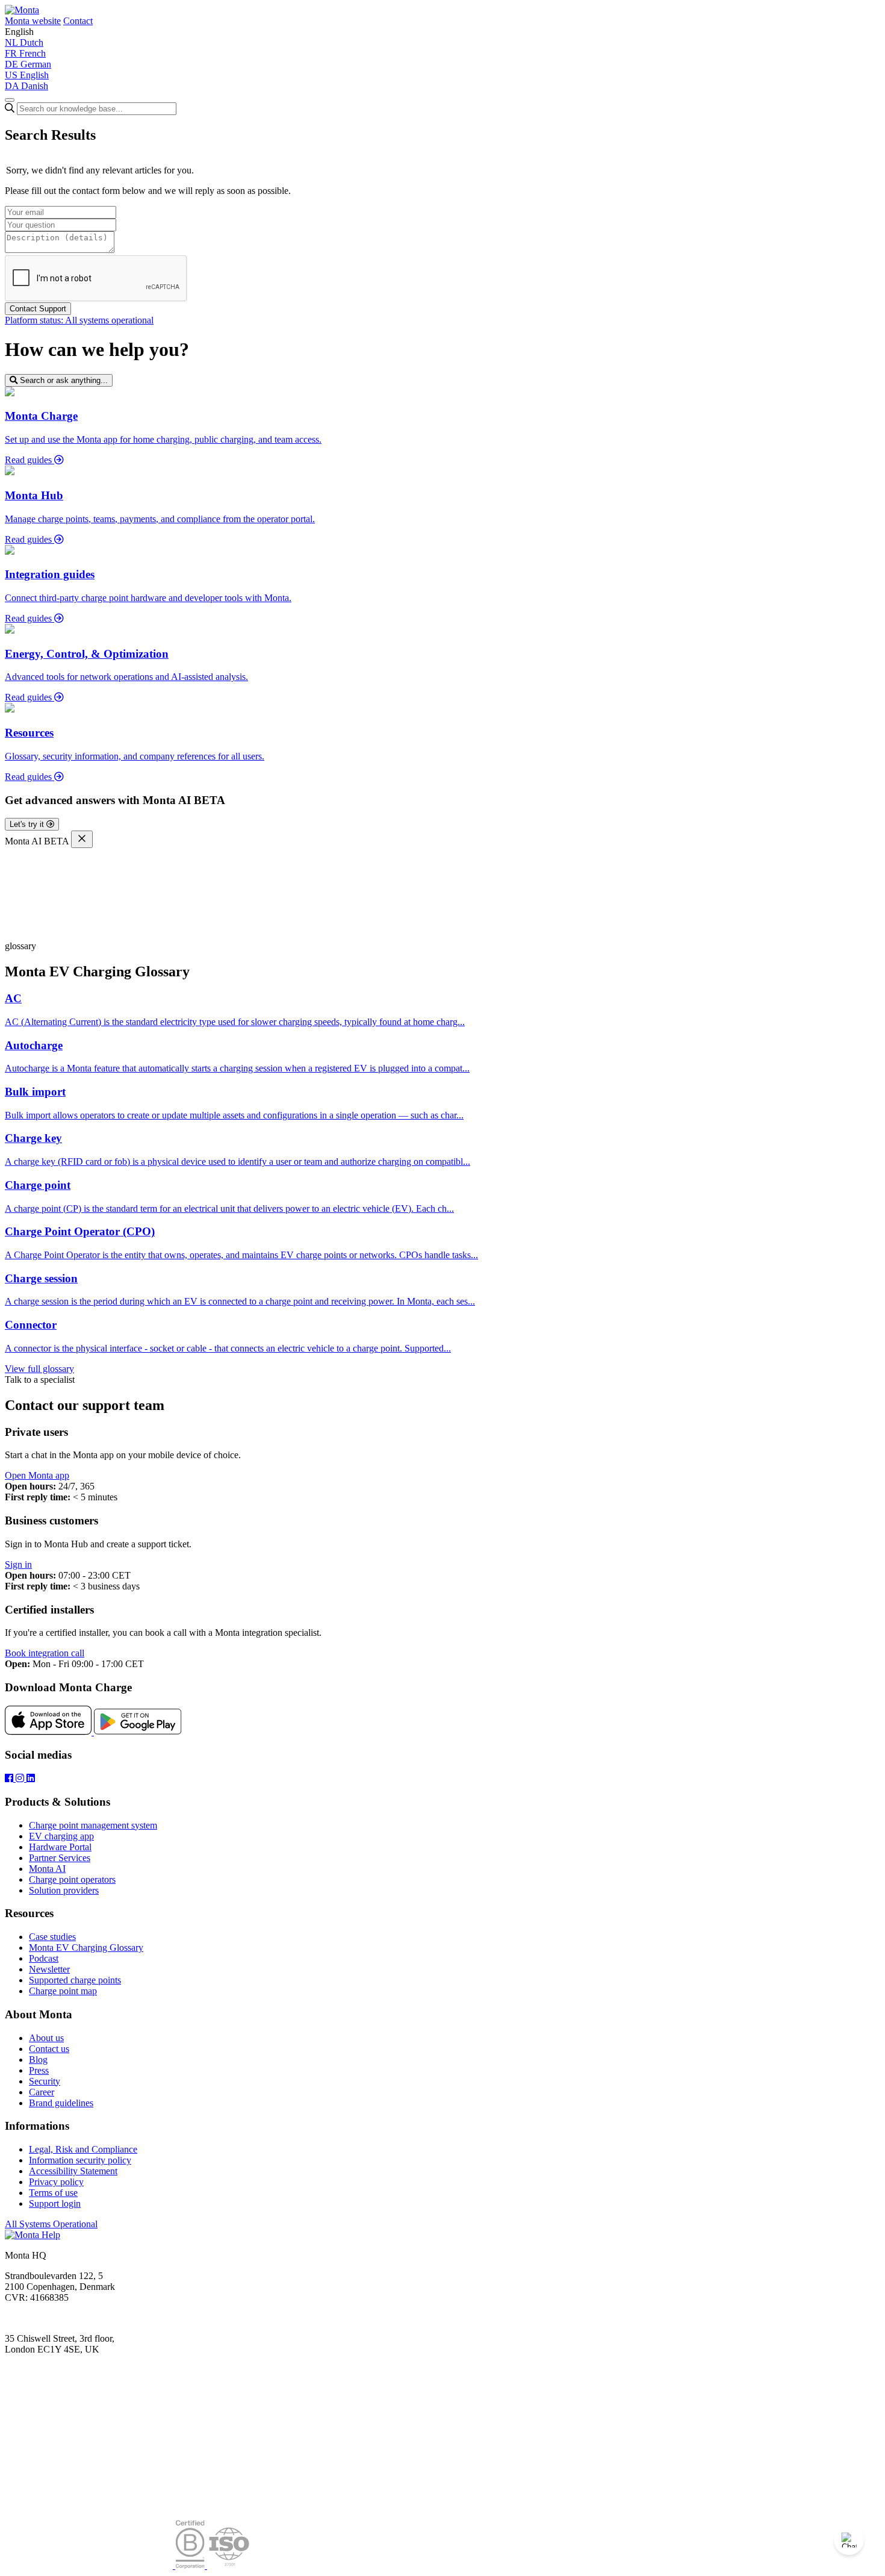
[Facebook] (10, 1778)
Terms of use (53, 2193)
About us (46, 2038)
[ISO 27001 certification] (229, 2565)
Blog (38, 2060)
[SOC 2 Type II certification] (90, 2565)
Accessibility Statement (73, 2171)
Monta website (33, 21)
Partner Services (60, 1858)
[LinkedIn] (31, 1778)
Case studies (52, 1937)
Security (45, 2081)
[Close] (82, 839)
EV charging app (61, 1836)
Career (42, 2092)
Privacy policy (56, 2182)
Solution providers (64, 1890)
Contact (78, 21)
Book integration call (45, 1653)
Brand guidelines (61, 2103)
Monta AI (47, 1869)
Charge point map (63, 1991)
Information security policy (80, 2160)
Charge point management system (93, 1825)
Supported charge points (75, 1980)
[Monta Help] (22, 10)
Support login (55, 2203)
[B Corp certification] (191, 2565)
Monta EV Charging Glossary (86, 1948)
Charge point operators (72, 1879)
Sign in (18, 1564)
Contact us (49, 2049)
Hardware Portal (60, 1847)
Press (39, 2070)
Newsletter (49, 1969)
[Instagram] (21, 1778)
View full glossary (39, 1369)
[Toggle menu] (10, 100)
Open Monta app (37, 1475)
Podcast (44, 1958)
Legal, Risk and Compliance (83, 2149)
